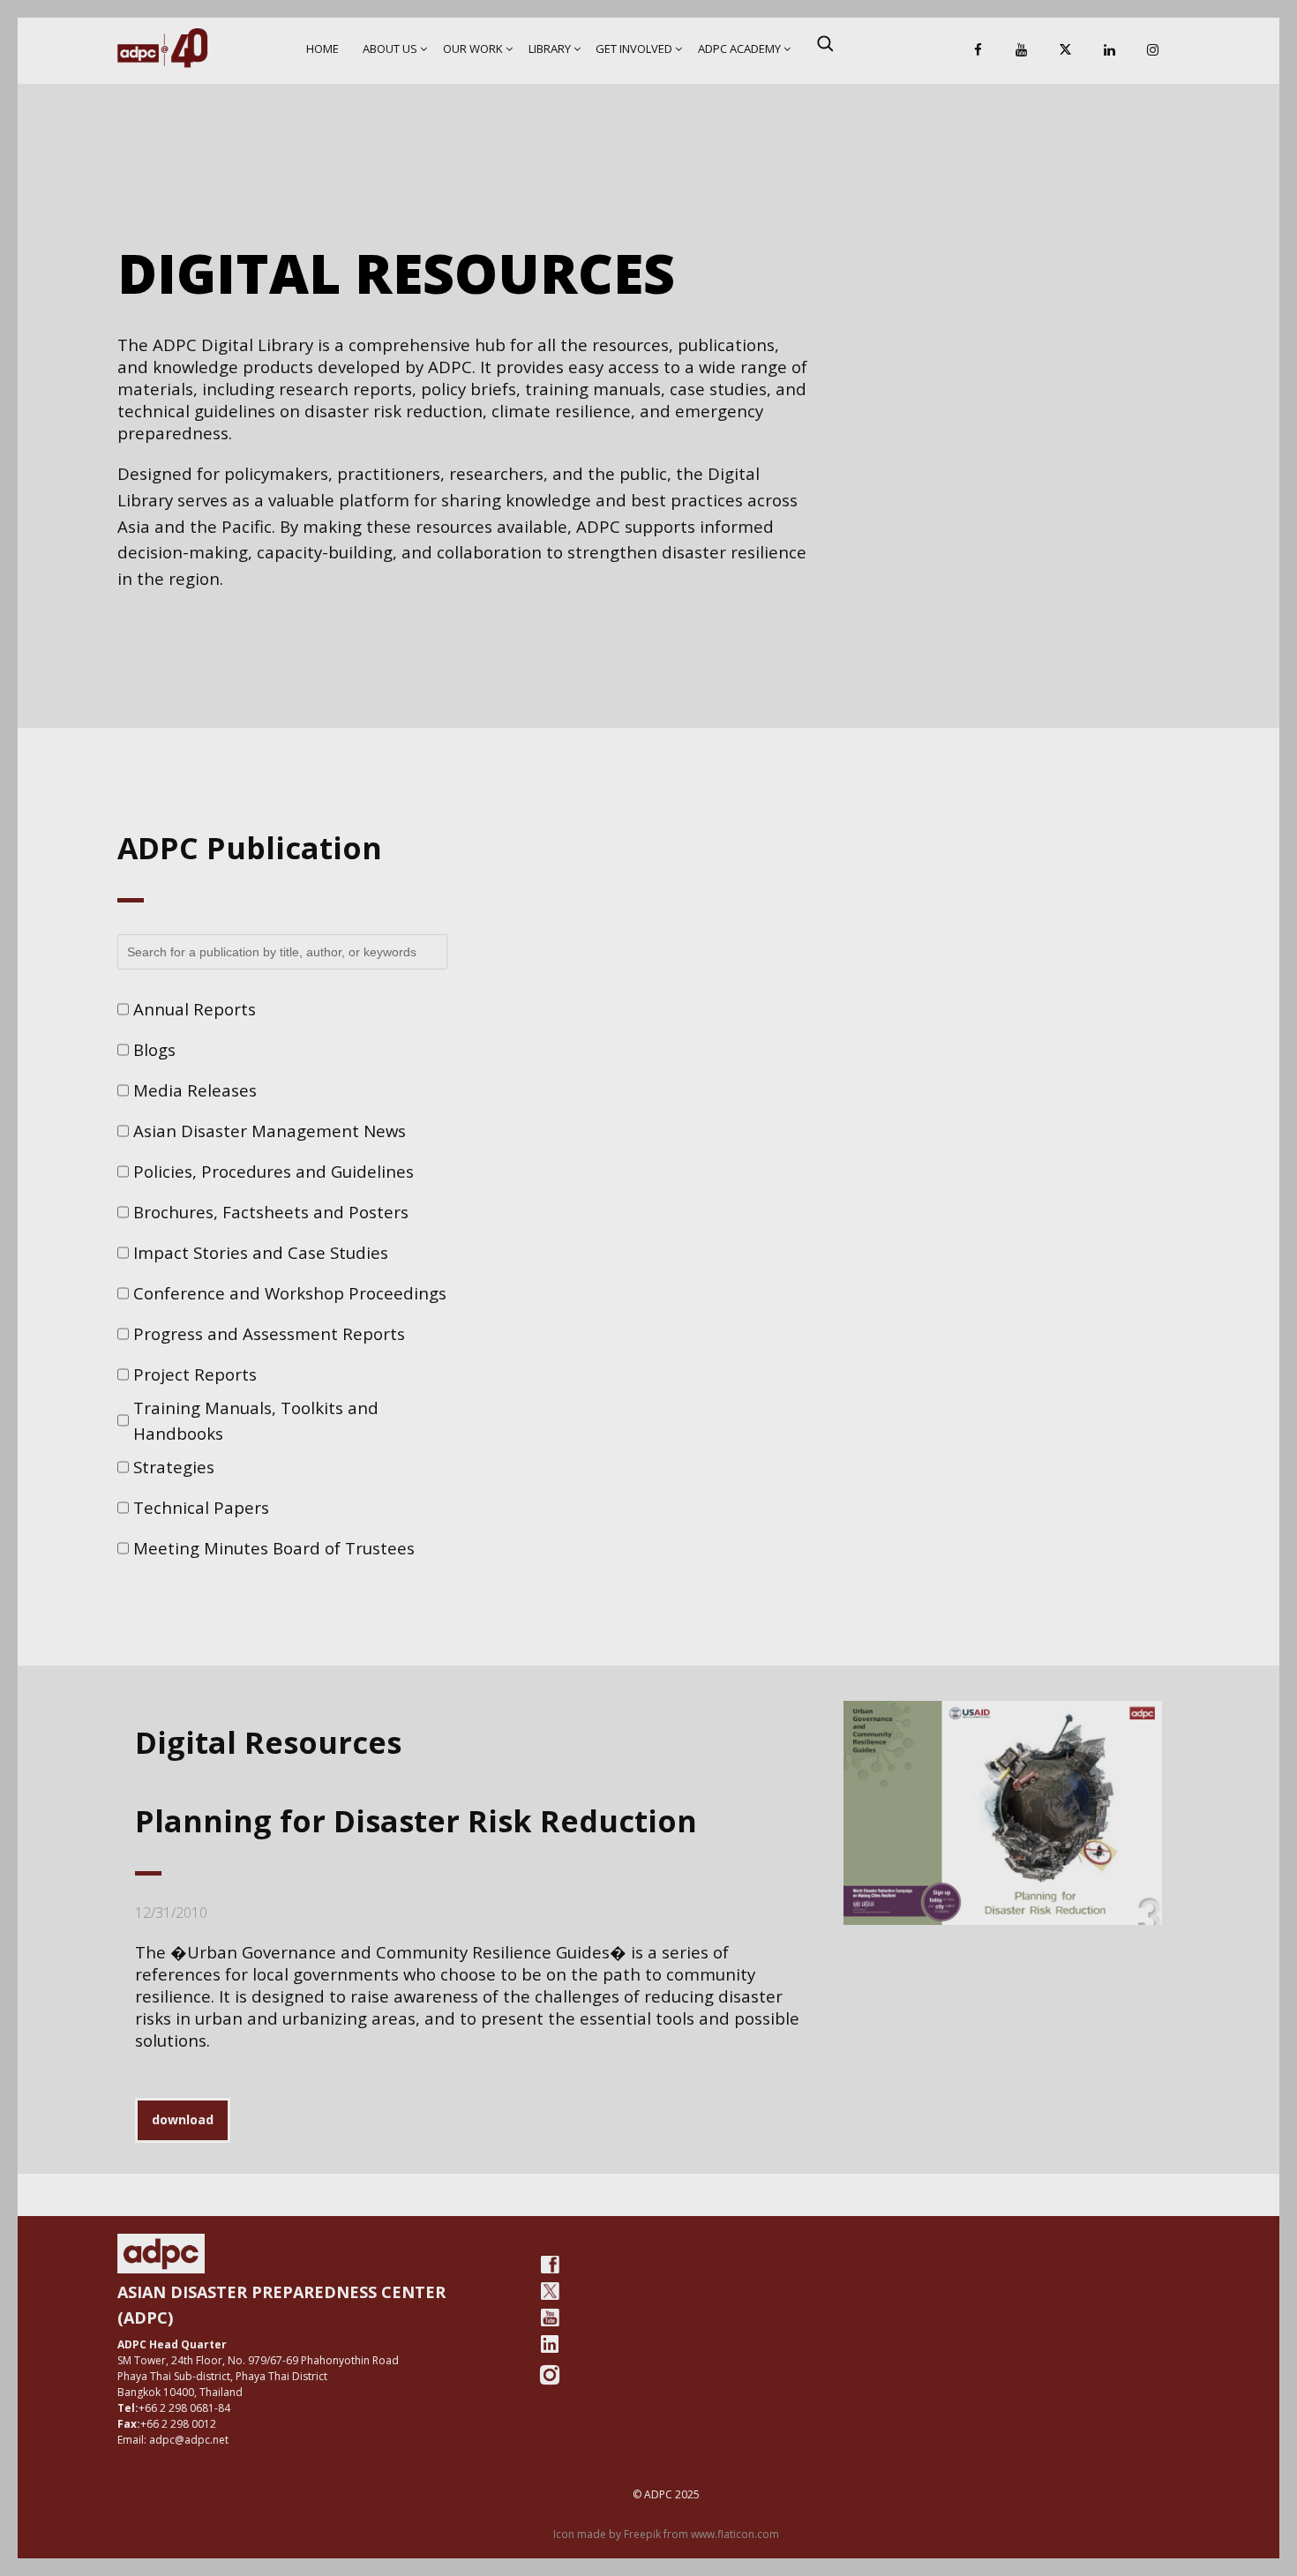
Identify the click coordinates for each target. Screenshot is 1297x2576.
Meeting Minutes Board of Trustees (274, 1548)
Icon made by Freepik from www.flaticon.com (666, 2534)
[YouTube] (1022, 51)
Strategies (174, 1467)
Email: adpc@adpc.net (173, 2440)
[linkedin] (550, 2344)
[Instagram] (1153, 51)
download (183, 2119)
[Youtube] (550, 2318)
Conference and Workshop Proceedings (290, 1293)
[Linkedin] (1109, 51)
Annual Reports (195, 1009)
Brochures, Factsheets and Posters (271, 1212)
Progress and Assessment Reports (269, 1333)
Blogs (154, 1049)
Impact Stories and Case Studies (261, 1252)
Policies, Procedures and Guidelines (274, 1171)
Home (322, 49)
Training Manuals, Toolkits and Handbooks (256, 1421)
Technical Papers (201, 1507)
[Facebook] (978, 51)
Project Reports (195, 1374)
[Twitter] (550, 2291)
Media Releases (195, 1090)
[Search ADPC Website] (825, 43)
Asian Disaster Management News (270, 1131)
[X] (1065, 51)
